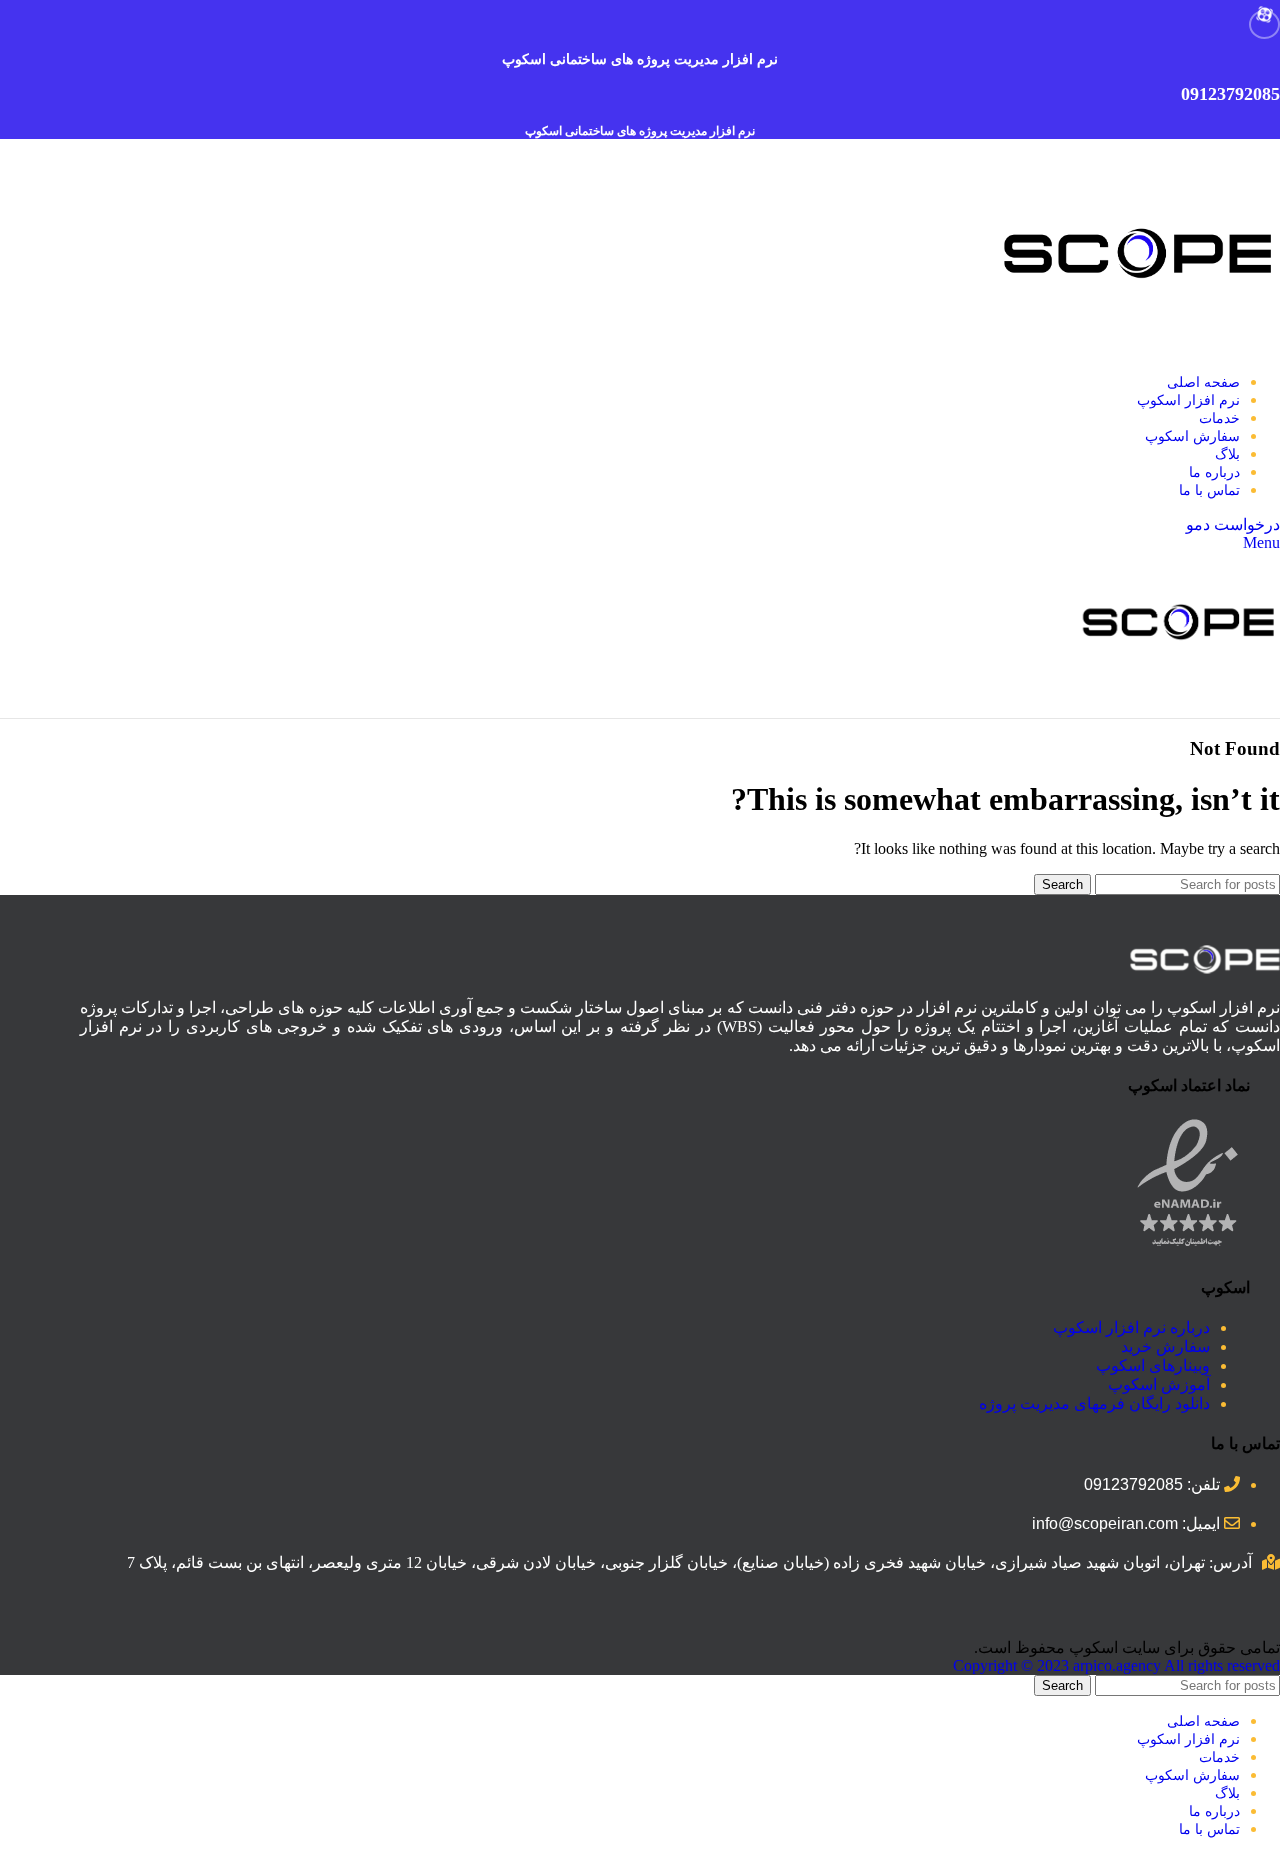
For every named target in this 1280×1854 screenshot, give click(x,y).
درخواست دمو (1233, 524)
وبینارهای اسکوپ (1153, 1365)
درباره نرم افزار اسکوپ (1131, 1327)
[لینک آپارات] (1264, 24)
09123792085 (1230, 94)
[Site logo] (1140, 347)
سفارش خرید (1165, 1346)
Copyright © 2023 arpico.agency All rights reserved (1116, 1665)
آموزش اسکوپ (1159, 1384)
